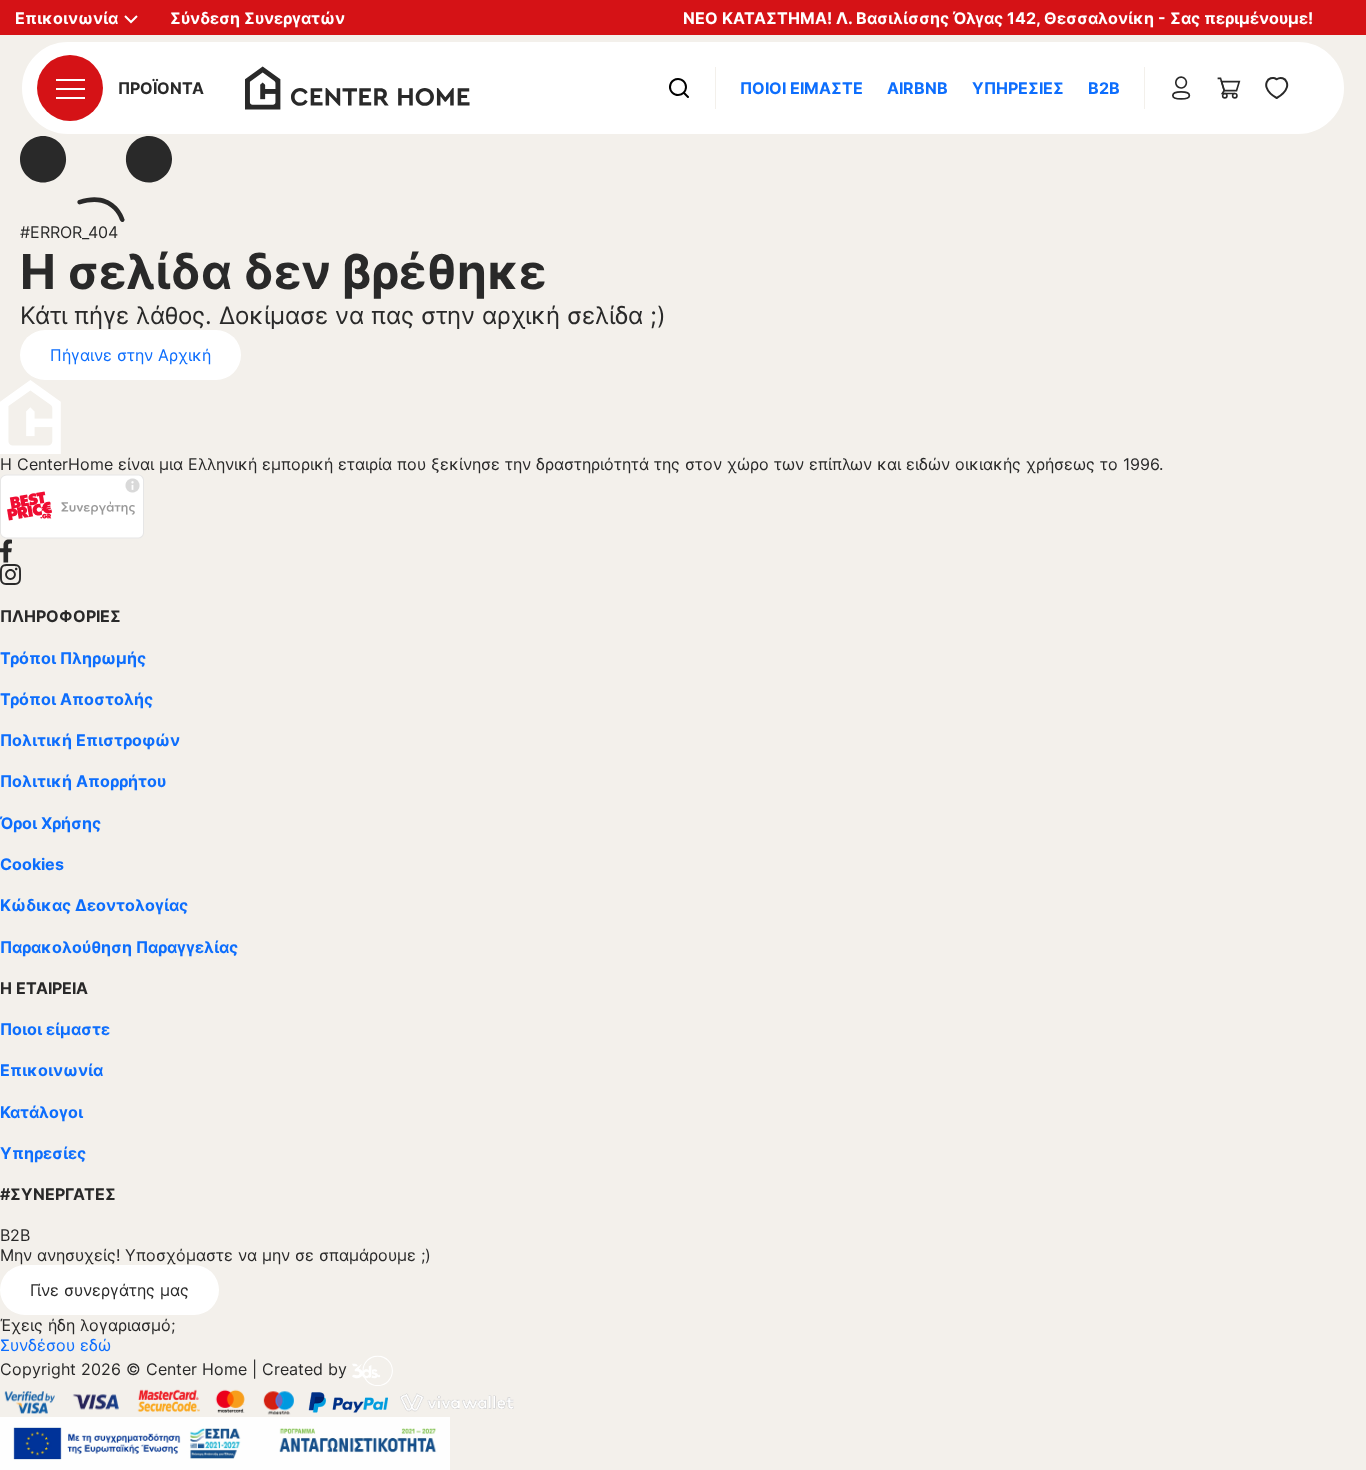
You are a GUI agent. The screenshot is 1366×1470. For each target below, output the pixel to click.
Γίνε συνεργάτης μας (109, 1290)
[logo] (357, 86)
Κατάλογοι (41, 1112)
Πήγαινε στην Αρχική (130, 355)
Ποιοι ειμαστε (801, 88)
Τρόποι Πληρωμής (73, 658)
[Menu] (70, 88)
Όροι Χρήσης (50, 823)
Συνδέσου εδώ (55, 1345)
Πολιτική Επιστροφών (90, 740)
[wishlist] (1277, 88)
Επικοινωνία (51, 1070)
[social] (683, 551)
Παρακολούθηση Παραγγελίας (119, 947)
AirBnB (917, 88)
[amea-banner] (225, 1442)
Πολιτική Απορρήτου (83, 781)
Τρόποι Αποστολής (76, 699)
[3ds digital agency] (372, 1370)
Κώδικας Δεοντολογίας (94, 905)
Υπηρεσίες (1018, 88)
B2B (1104, 88)
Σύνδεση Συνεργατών (257, 18)
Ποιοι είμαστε (55, 1029)
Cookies (32, 864)
